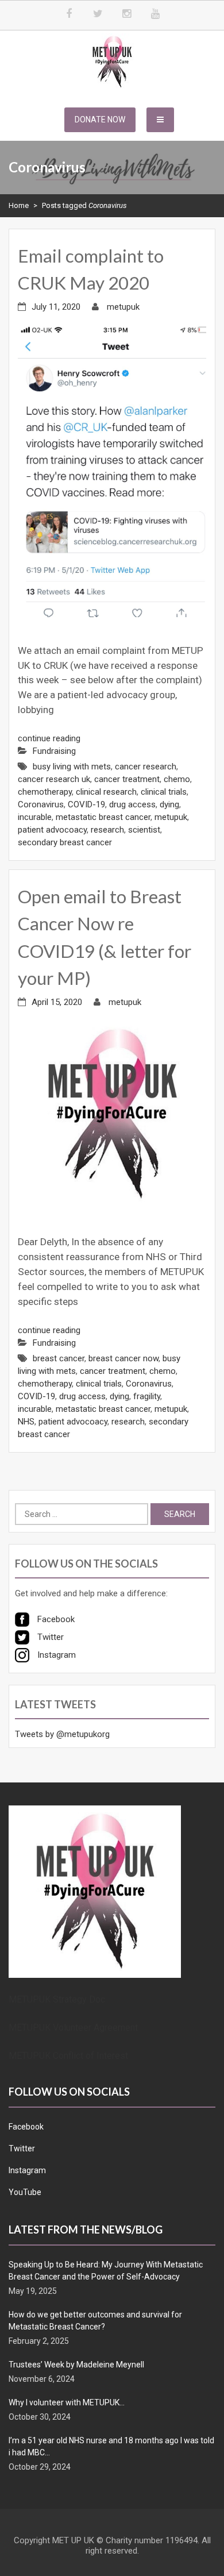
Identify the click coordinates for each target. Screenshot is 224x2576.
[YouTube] (155, 14)
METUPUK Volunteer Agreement (73, 2028)
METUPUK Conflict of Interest (68, 2056)
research (107, 830)
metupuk (123, 307)
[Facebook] (69, 14)
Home (19, 205)
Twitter (22, 2148)
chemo (177, 779)
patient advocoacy (52, 830)
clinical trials (164, 792)
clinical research (106, 792)
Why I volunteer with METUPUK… (67, 2402)
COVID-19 (86, 804)
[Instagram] (126, 14)
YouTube (25, 2192)
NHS (26, 1422)
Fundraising (54, 751)
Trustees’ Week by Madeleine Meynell (76, 2365)
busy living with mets (72, 767)
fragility (147, 1396)
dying (169, 804)
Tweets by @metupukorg (62, 1734)
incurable (35, 817)
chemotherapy (45, 792)
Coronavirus (41, 804)
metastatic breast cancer (103, 817)
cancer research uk (54, 779)
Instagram (27, 2170)
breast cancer (59, 1358)
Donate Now (100, 120)
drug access (132, 804)
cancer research (146, 767)
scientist (144, 830)
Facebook (26, 2127)
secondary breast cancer (65, 842)
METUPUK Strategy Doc (57, 1999)
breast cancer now (123, 1358)
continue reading (49, 738)
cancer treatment (127, 779)
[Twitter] (98, 14)
